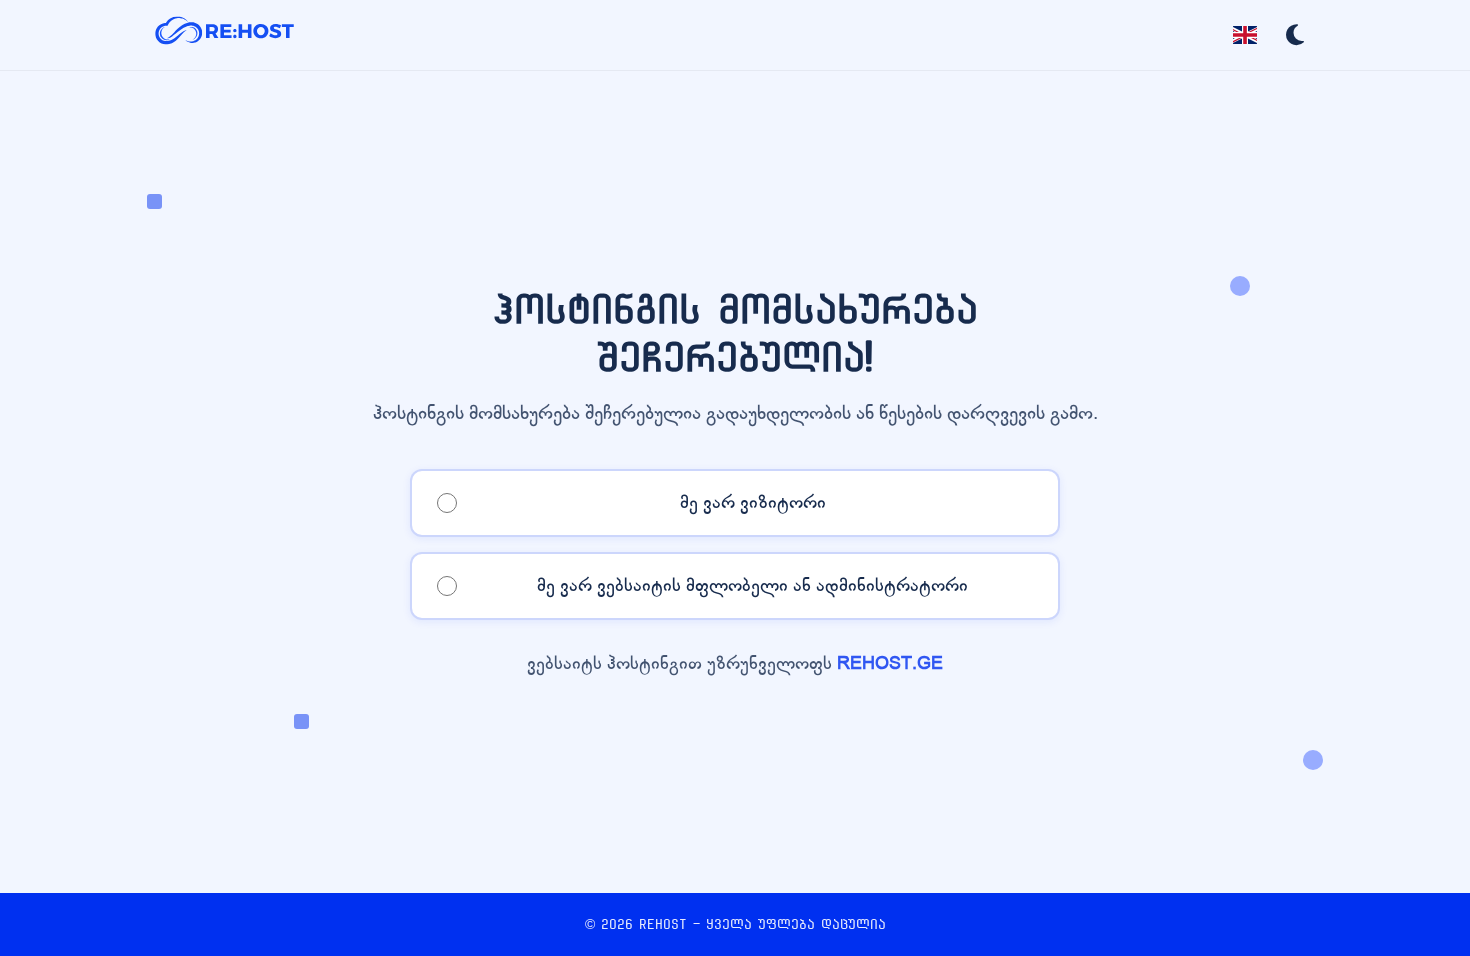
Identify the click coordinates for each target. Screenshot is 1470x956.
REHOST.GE (890, 663)
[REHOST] (225, 35)
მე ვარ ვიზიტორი (753, 502)
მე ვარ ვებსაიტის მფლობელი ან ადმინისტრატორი (752, 585)
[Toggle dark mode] (1295, 35)
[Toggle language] (1245, 35)
